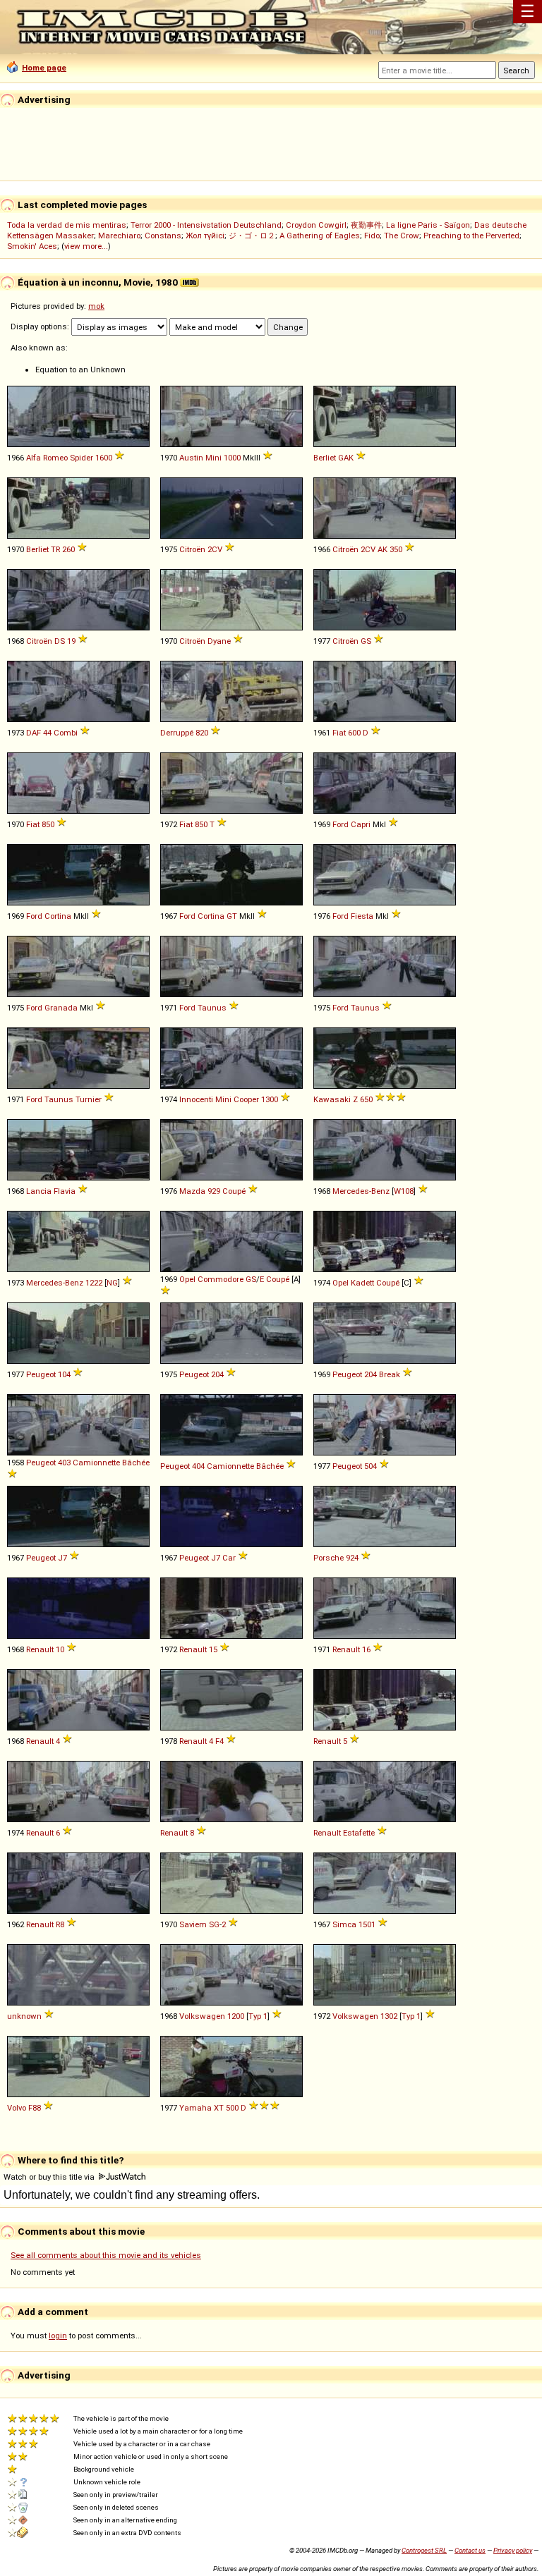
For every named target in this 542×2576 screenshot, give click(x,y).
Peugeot (41, 1374)
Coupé (234, 1191)
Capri (361, 824)
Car (229, 1558)
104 (64, 1374)
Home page (44, 68)
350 (396, 549)
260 (68, 549)
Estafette (359, 1833)
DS (60, 641)
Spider (82, 458)
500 (232, 2108)
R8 (60, 1924)
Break (390, 1374)
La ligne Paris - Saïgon (428, 225)
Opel (187, 1279)
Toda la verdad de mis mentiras (67, 225)
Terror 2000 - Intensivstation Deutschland (206, 225)
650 (366, 1099)
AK (383, 549)
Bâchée (136, 1463)
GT (232, 916)
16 (366, 1649)
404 (198, 1466)
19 (71, 641)
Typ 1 (258, 2016)
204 (217, 1374)
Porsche (329, 1558)
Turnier (89, 1099)
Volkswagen (202, 2016)
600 (354, 733)
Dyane (219, 641)
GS (366, 641)
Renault (40, 1649)
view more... (86, 246)
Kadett (362, 1283)
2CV (215, 549)
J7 (62, 1558)
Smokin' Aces (32, 246)
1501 (367, 1924)
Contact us (470, 2550)
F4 (219, 1741)
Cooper (246, 1099)
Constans (163, 236)
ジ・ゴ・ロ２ (252, 236)
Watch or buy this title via (50, 2177)
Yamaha (195, 2108)
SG (214, 1924)
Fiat (339, 733)
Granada (61, 1008)
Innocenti (196, 1099)
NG (112, 1283)
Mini (213, 458)
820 (202, 733)
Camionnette (96, 1463)
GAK (346, 458)
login (58, 2336)
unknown (24, 2016)
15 (213, 1649)
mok (96, 306)
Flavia (65, 1191)
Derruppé (177, 733)
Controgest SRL (424, 2550)
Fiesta (362, 916)
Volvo (17, 2108)
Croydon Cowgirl (316, 225)
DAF (34, 733)
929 (214, 1191)
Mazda (192, 1191)
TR (55, 549)
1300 (270, 1099)
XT (219, 2108)
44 (47, 733)
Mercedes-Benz (361, 1191)
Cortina (58, 916)
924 (352, 1558)
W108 (404, 1191)
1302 (389, 2016)
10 (60, 1649)
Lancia (39, 1191)
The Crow (402, 236)
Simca (344, 1924)
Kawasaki (332, 1099)
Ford (341, 824)
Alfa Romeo (47, 458)
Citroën (192, 549)
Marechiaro (119, 236)
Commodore (221, 1279)
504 (371, 1466)
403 (64, 1463)
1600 (104, 458)
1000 (232, 458)
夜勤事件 (366, 225)
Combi (66, 733)
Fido (372, 236)
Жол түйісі (205, 236)
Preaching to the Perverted (471, 236)
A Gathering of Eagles (320, 236)
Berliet (325, 458)
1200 (236, 2016)
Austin (191, 458)
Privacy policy (513, 2550)
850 (48, 824)
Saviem (193, 1924)
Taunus (212, 1008)
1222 (94, 1283)
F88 (35, 2108)
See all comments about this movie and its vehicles (106, 2255)
